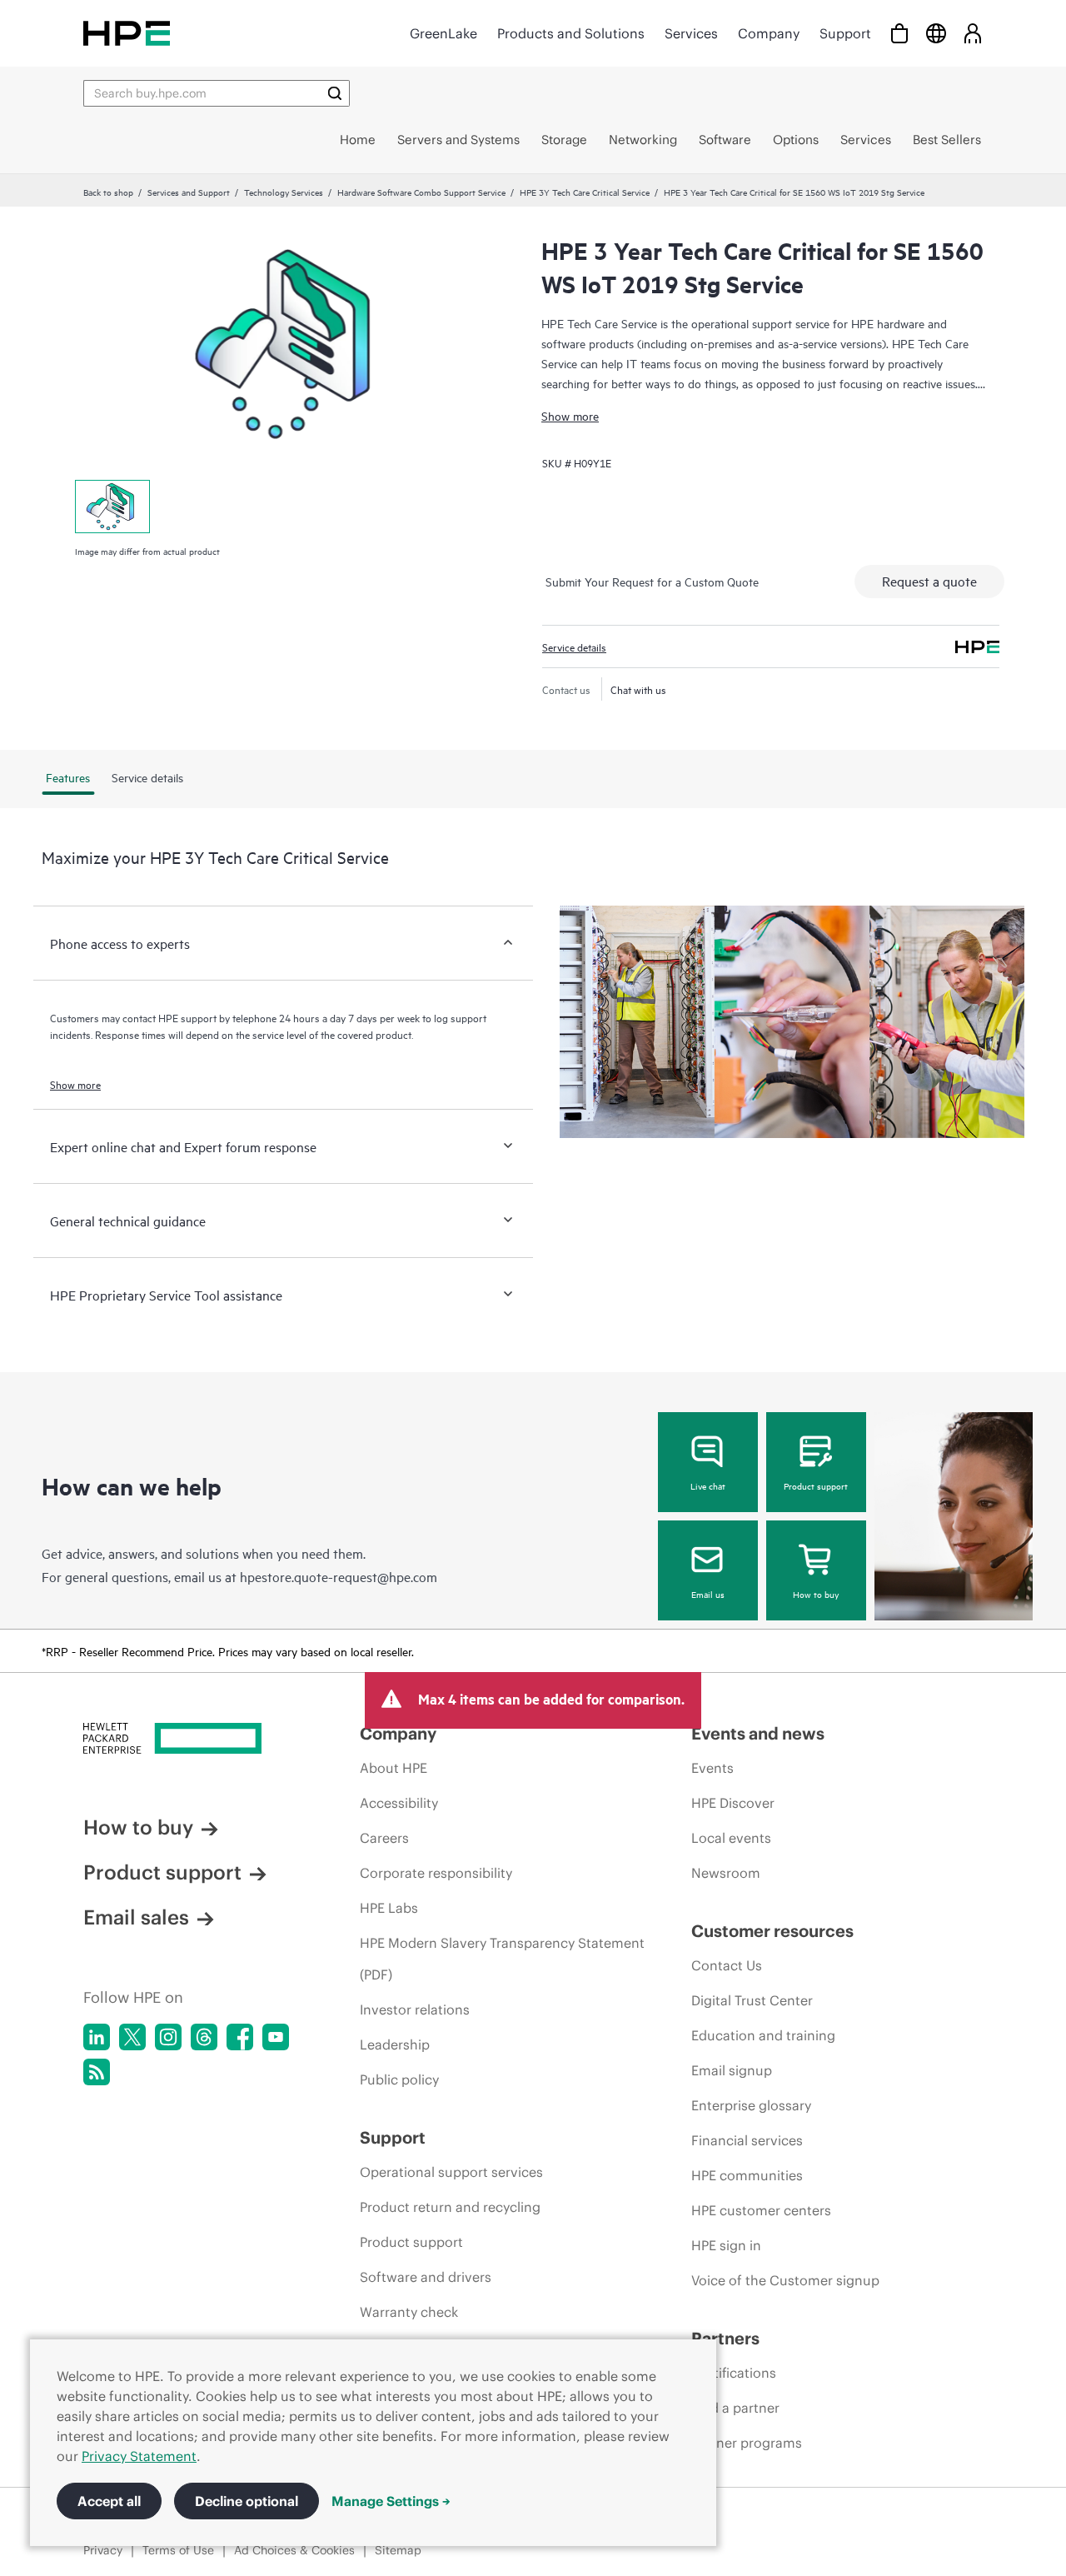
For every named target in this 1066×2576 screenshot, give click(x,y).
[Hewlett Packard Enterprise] (127, 33)
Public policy (399, 2079)
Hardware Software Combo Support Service (421, 192)
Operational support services (451, 2172)
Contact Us (727, 1965)
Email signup (732, 2070)
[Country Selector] (936, 33)
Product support (816, 1485)
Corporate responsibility (436, 1873)
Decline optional (247, 2501)
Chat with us (638, 689)
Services (691, 33)
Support (845, 33)
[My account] (973, 33)
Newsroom (726, 1873)
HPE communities (747, 2175)
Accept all (109, 2501)
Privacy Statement (139, 2456)
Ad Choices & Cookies (294, 2550)
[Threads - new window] (204, 2037)
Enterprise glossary (751, 2105)
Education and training (763, 2035)
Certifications (734, 2373)
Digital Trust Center (752, 2000)
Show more (570, 415)
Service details (574, 646)
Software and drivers (426, 2277)
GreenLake (443, 33)
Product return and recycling (450, 2207)
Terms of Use (178, 2550)
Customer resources (772, 1931)
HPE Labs (389, 1908)
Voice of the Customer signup (785, 2280)
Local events (731, 1838)
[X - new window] (132, 2037)
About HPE (394, 1768)
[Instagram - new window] (168, 2037)
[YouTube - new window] (276, 2037)
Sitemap (398, 2550)
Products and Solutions (571, 33)
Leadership (395, 2044)
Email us (708, 1594)
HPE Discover (733, 1803)
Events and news (758, 1733)
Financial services (747, 2140)
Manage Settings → (391, 2501)
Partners (725, 2338)
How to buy (816, 1594)
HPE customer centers (761, 2210)
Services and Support (189, 192)
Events (712, 1768)
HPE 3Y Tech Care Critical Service (585, 192)
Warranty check (409, 2312)
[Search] (335, 93)
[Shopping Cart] (899, 33)
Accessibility (399, 1803)
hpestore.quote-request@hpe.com (339, 1576)
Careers (384, 1838)
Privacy (103, 2550)
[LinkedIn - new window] (97, 2037)
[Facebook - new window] (240, 2037)
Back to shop (108, 192)
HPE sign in (726, 2245)
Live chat (708, 1485)
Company (769, 33)
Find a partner (735, 2408)
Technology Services (284, 192)
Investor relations (415, 2009)
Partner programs (747, 2443)
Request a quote (929, 581)
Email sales (136, 1917)
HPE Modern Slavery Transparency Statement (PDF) (502, 1959)
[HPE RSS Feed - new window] (97, 2072)
